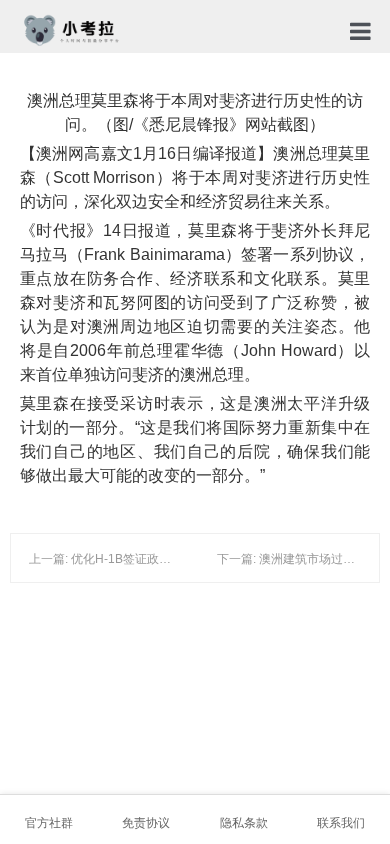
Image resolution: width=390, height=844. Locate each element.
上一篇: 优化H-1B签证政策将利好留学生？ (142, 559)
